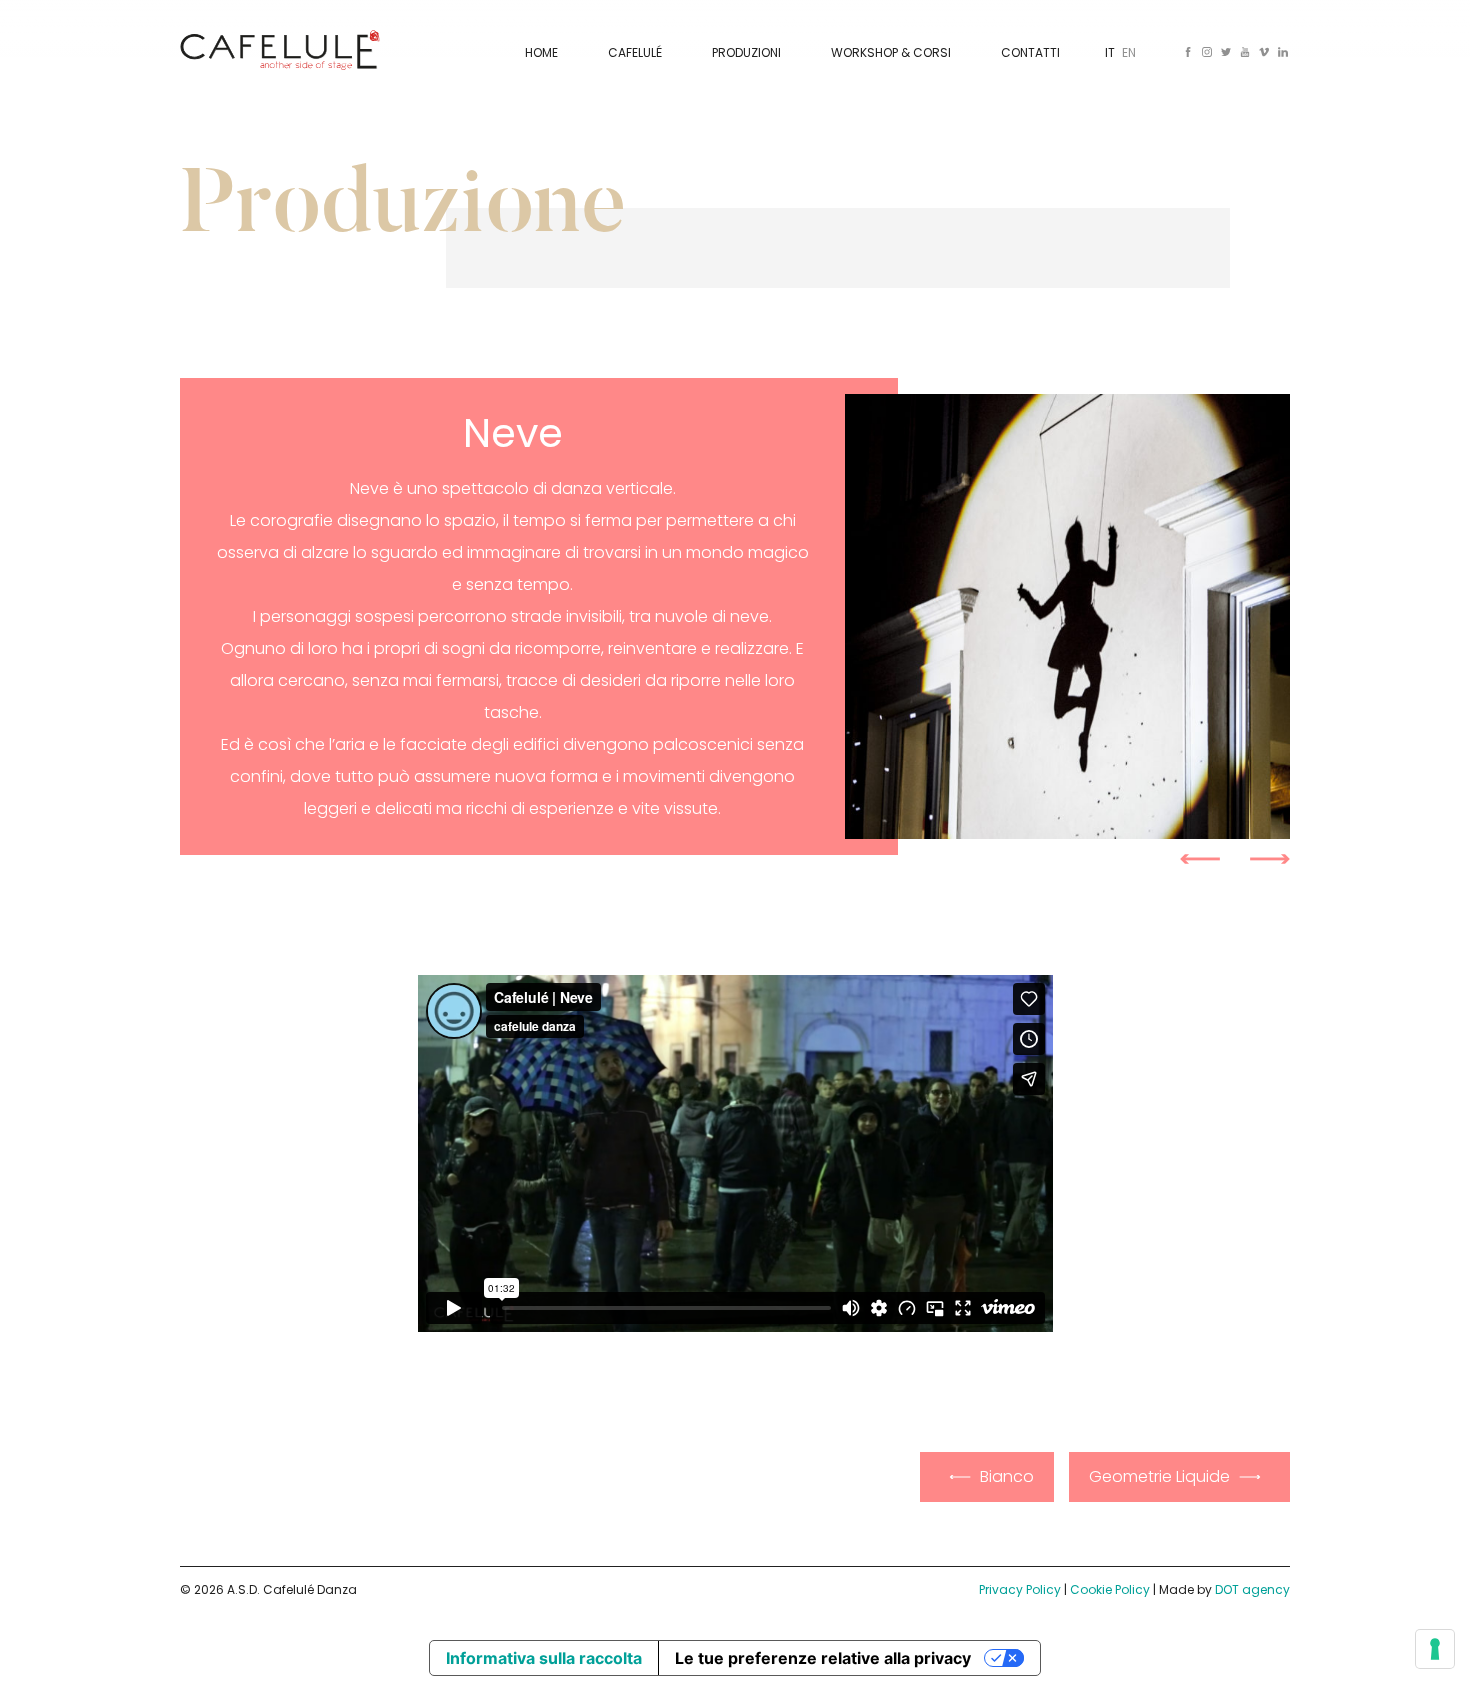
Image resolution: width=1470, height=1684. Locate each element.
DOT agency (1252, 1589)
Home (541, 52)
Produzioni (746, 52)
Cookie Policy (1110, 1589)
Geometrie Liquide (1159, 1476)
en (1129, 52)
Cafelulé (635, 52)
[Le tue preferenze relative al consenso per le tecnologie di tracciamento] (1435, 1649)
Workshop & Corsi (891, 52)
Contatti (1030, 52)
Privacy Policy (1020, 1589)
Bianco (1007, 1476)
